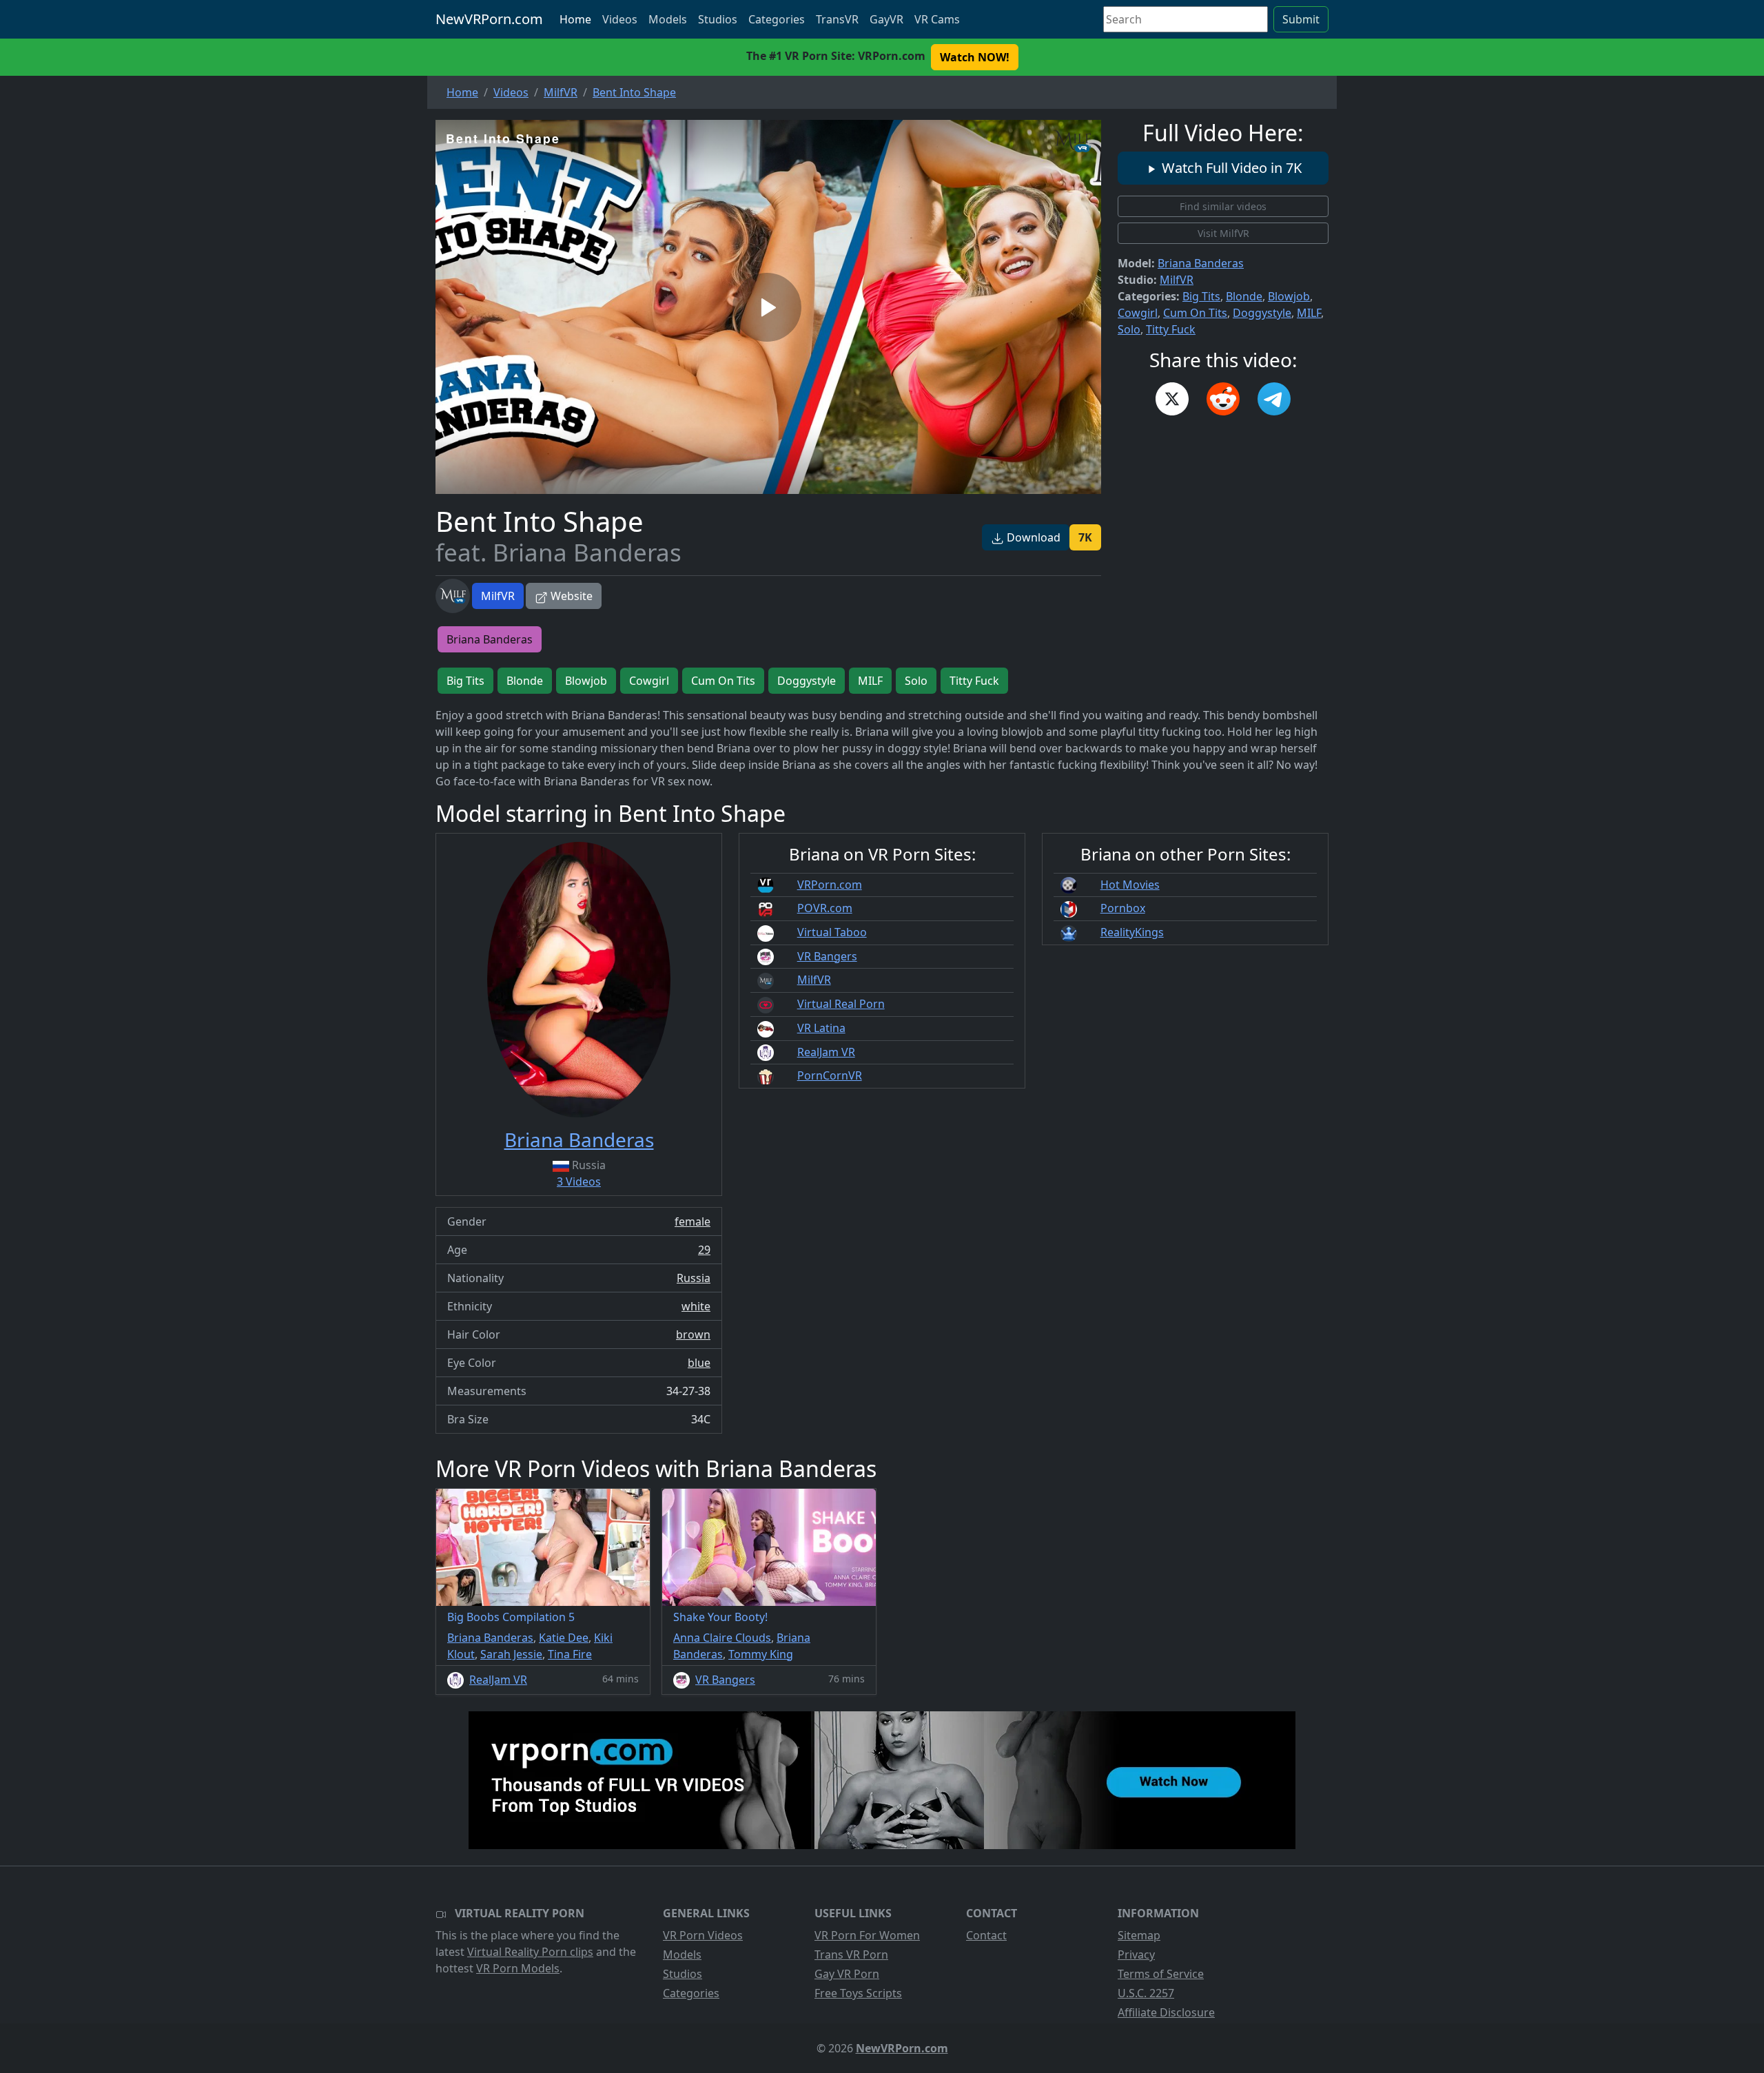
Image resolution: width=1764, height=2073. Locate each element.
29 (704, 1250)
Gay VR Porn (847, 1974)
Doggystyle (1262, 313)
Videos (620, 19)
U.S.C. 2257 (1146, 1993)
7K (1085, 537)
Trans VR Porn (851, 1955)
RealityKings (1132, 932)
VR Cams (937, 19)
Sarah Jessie (511, 1654)
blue (699, 1363)
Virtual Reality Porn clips (530, 1952)
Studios (718, 19)
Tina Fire (570, 1654)
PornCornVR (830, 1075)
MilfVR (498, 596)
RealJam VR (826, 1052)
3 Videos (579, 1182)
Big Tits (1201, 296)
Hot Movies (1130, 885)
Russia (694, 1278)
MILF (1309, 313)
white (696, 1306)
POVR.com (825, 908)
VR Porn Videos (703, 1935)
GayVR (886, 19)
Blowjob (1289, 296)
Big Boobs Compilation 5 (511, 1617)
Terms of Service (1161, 1974)
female (693, 1221)
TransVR (837, 19)
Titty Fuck (1171, 329)
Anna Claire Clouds (722, 1638)
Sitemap (1139, 1935)
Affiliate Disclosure (1166, 2012)
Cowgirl (1138, 313)
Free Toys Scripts (858, 1993)
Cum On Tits (1195, 313)
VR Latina (821, 1028)
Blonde (1244, 296)
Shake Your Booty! (720, 1617)
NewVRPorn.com (489, 19)
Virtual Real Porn (841, 1004)
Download (1032, 537)
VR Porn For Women (867, 1935)
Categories (777, 19)
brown (693, 1334)
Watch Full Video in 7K (1230, 168)
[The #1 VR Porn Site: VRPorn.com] (882, 1780)
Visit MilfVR (1223, 233)
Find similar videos (1223, 206)
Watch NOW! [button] (975, 57)
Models (668, 19)
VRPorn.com (830, 885)
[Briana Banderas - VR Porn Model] (579, 980)
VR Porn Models (518, 1968)
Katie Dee (564, 1638)
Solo (1129, 329)
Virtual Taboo (832, 932)
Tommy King (761, 1654)
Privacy (1136, 1955)
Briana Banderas (1201, 263)
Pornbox (1123, 908)
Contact (986, 1935)
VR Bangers (827, 956)
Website (570, 596)
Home (575, 19)
